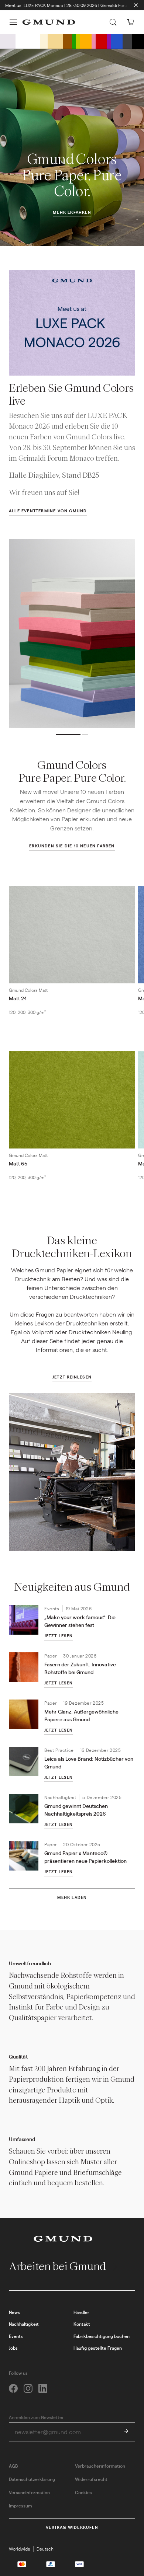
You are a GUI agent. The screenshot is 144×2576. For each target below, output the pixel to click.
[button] (13, 22)
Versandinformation (29, 2492)
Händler (81, 2312)
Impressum (20, 2506)
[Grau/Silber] (8, 41)
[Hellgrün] (78, 41)
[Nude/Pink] (94, 41)
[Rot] (102, 41)
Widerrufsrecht (91, 2479)
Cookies (83, 2492)
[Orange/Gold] (86, 41)
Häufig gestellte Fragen (98, 2348)
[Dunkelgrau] (127, 41)
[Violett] (109, 41)
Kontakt (82, 2324)
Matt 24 (18, 998)
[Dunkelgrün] (74, 41)
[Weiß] (28, 41)
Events (16, 2336)
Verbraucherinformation (100, 2466)
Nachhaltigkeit (24, 2324)
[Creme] (44, 41)
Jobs (13, 2348)
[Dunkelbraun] (68, 41)
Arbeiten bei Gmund (59, 2266)
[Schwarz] (138, 41)
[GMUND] (49, 22)
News (14, 2312)
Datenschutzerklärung (32, 2479)
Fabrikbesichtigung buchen (102, 2336)
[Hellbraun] (55, 41)
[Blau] (117, 41)
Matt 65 (18, 1163)
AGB (13, 2466)
